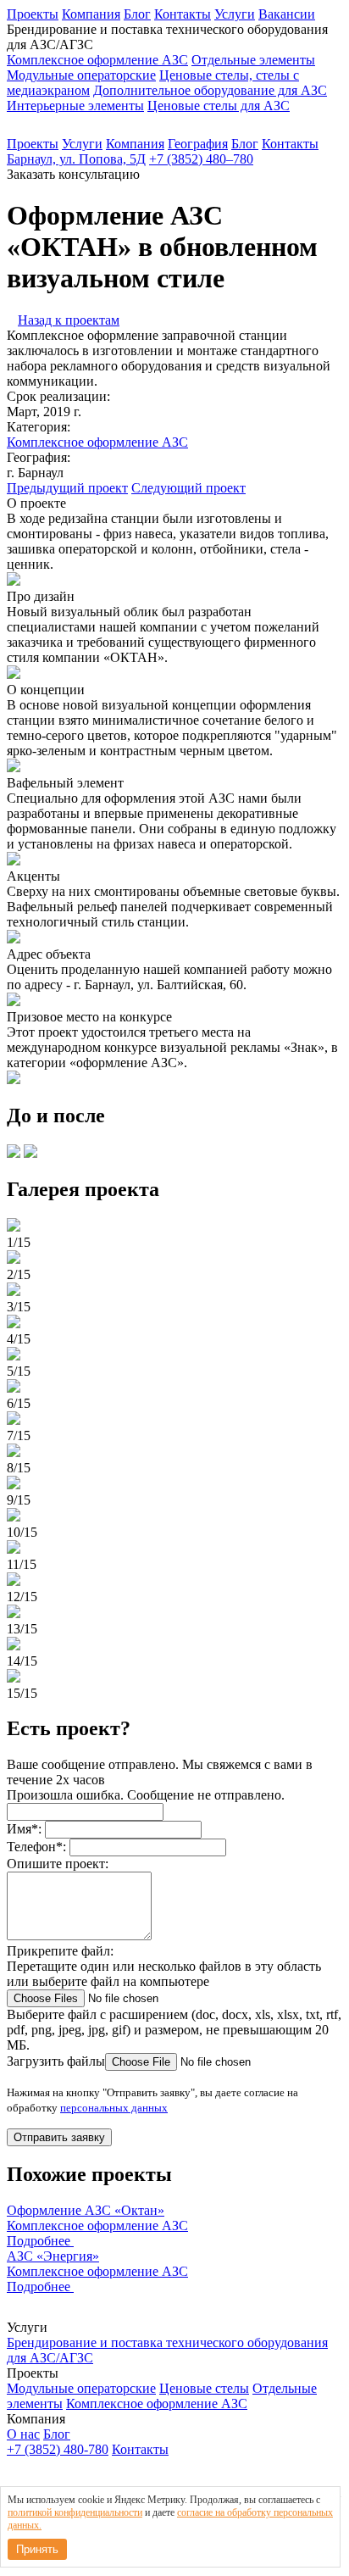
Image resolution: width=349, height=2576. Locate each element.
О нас (23, 2434)
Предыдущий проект (67, 488)
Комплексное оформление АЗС (97, 60)
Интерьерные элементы (75, 106)
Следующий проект (188, 488)
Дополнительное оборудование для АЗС (210, 90)
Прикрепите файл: (60, 1951)
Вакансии (287, 14)
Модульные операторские (81, 75)
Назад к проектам (69, 320)
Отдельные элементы (253, 60)
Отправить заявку (59, 2137)
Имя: (24, 1829)
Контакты (183, 14)
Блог (137, 14)
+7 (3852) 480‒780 (201, 159)
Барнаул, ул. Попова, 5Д (76, 159)
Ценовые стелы (204, 2388)
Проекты (33, 14)
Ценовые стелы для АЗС (219, 106)
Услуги (235, 14)
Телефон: (36, 1847)
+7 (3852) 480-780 (58, 2449)
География (198, 144)
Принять (37, 2549)
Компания (91, 14)
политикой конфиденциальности (75, 2512)
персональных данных (114, 2108)
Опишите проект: (58, 1864)
